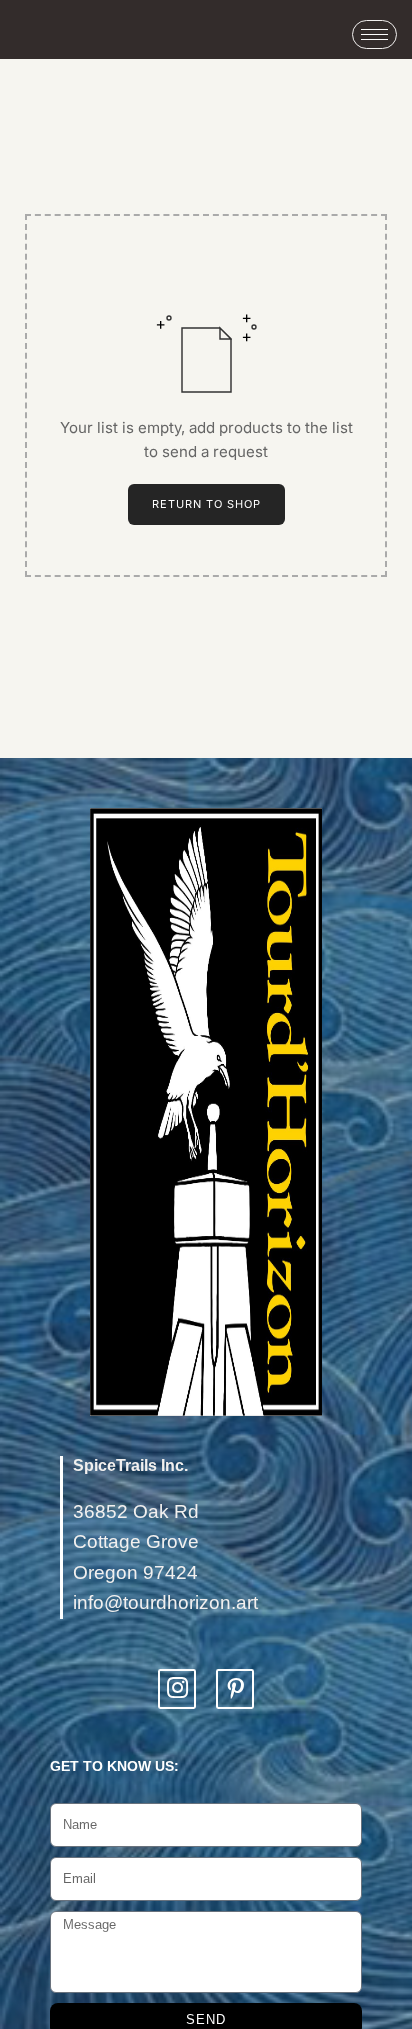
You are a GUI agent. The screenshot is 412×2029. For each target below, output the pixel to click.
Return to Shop (206, 504)
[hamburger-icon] (374, 34)
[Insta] (177, 1689)
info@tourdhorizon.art (165, 1602)
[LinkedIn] (235, 1689)
